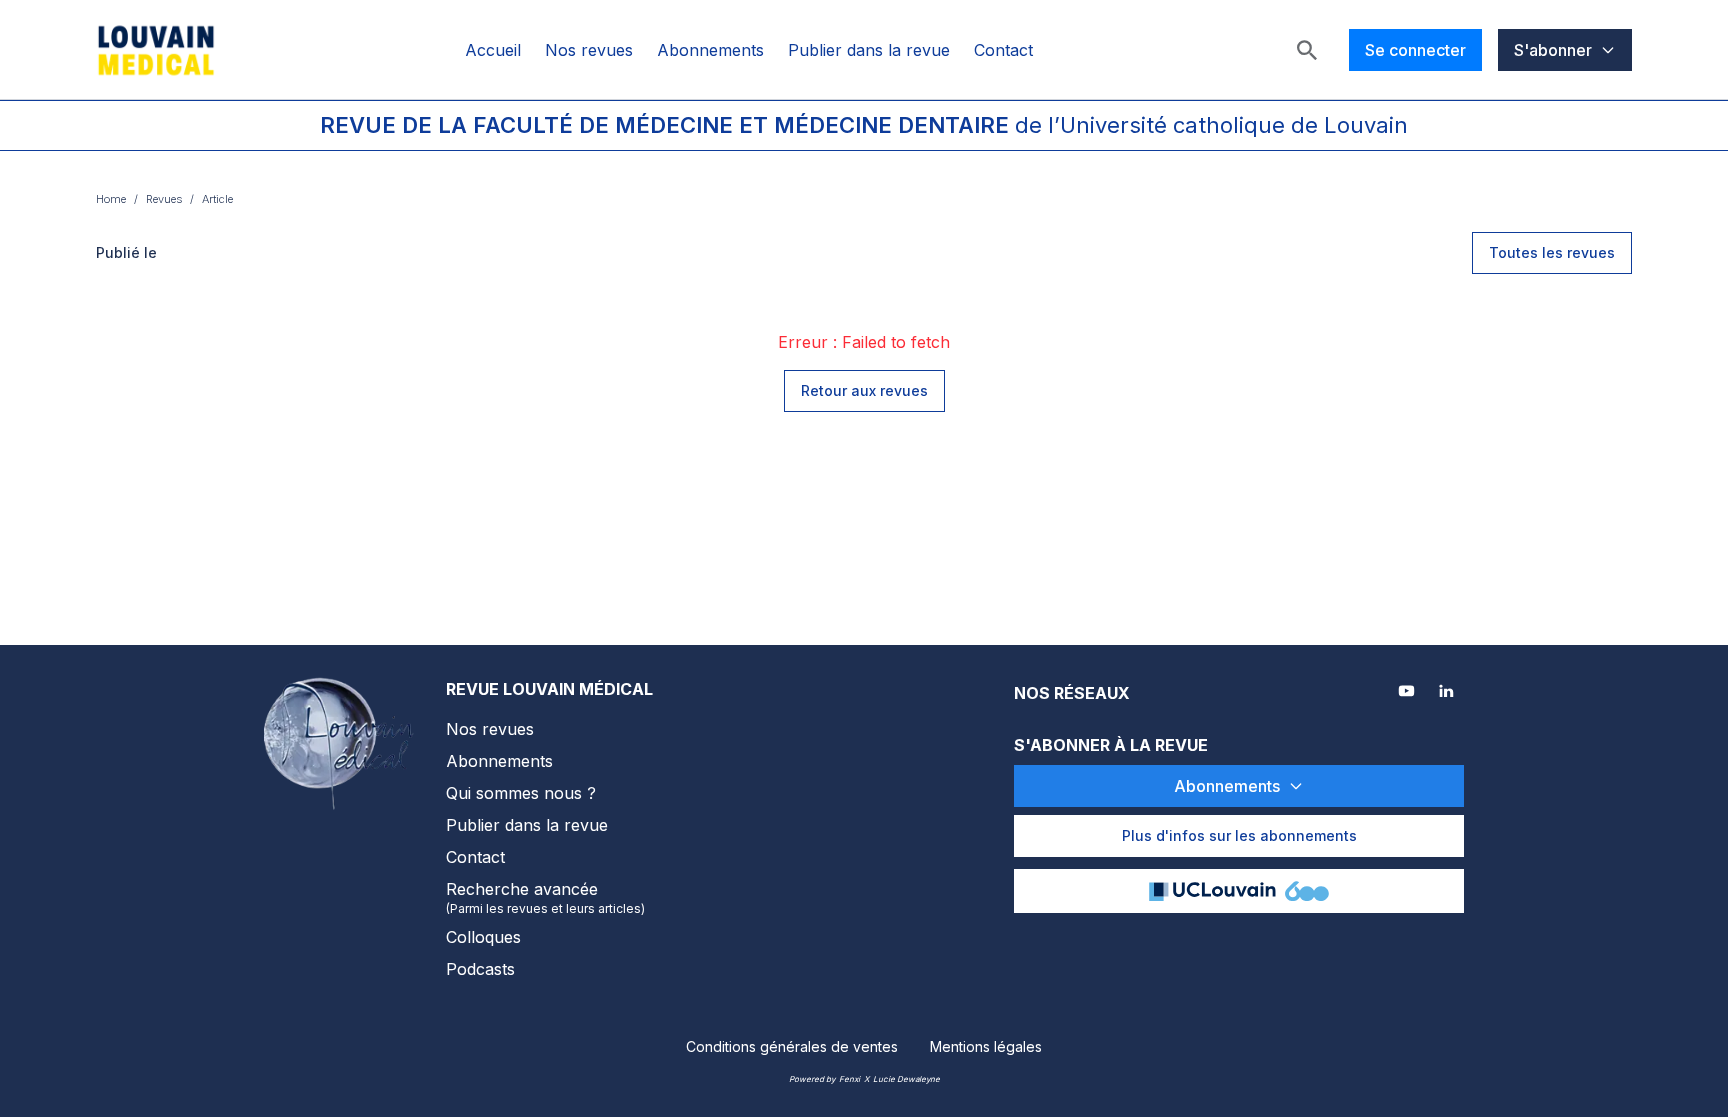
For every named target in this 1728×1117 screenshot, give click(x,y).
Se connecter (1415, 50)
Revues (164, 199)
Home (111, 199)
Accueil (493, 50)
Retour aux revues (864, 390)
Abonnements (710, 50)
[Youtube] (1408, 693)
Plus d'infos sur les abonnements (1239, 835)
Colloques (483, 937)
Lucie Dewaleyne (906, 1079)
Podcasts (480, 969)
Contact (1003, 50)
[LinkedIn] (1448, 693)
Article (217, 199)
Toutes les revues (1552, 252)
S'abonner (1553, 50)
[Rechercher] (1307, 50)
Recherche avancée (545, 897)
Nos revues (589, 50)
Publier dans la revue (869, 50)
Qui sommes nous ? (521, 793)
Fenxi (849, 1079)
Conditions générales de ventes (792, 1046)
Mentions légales (986, 1046)
